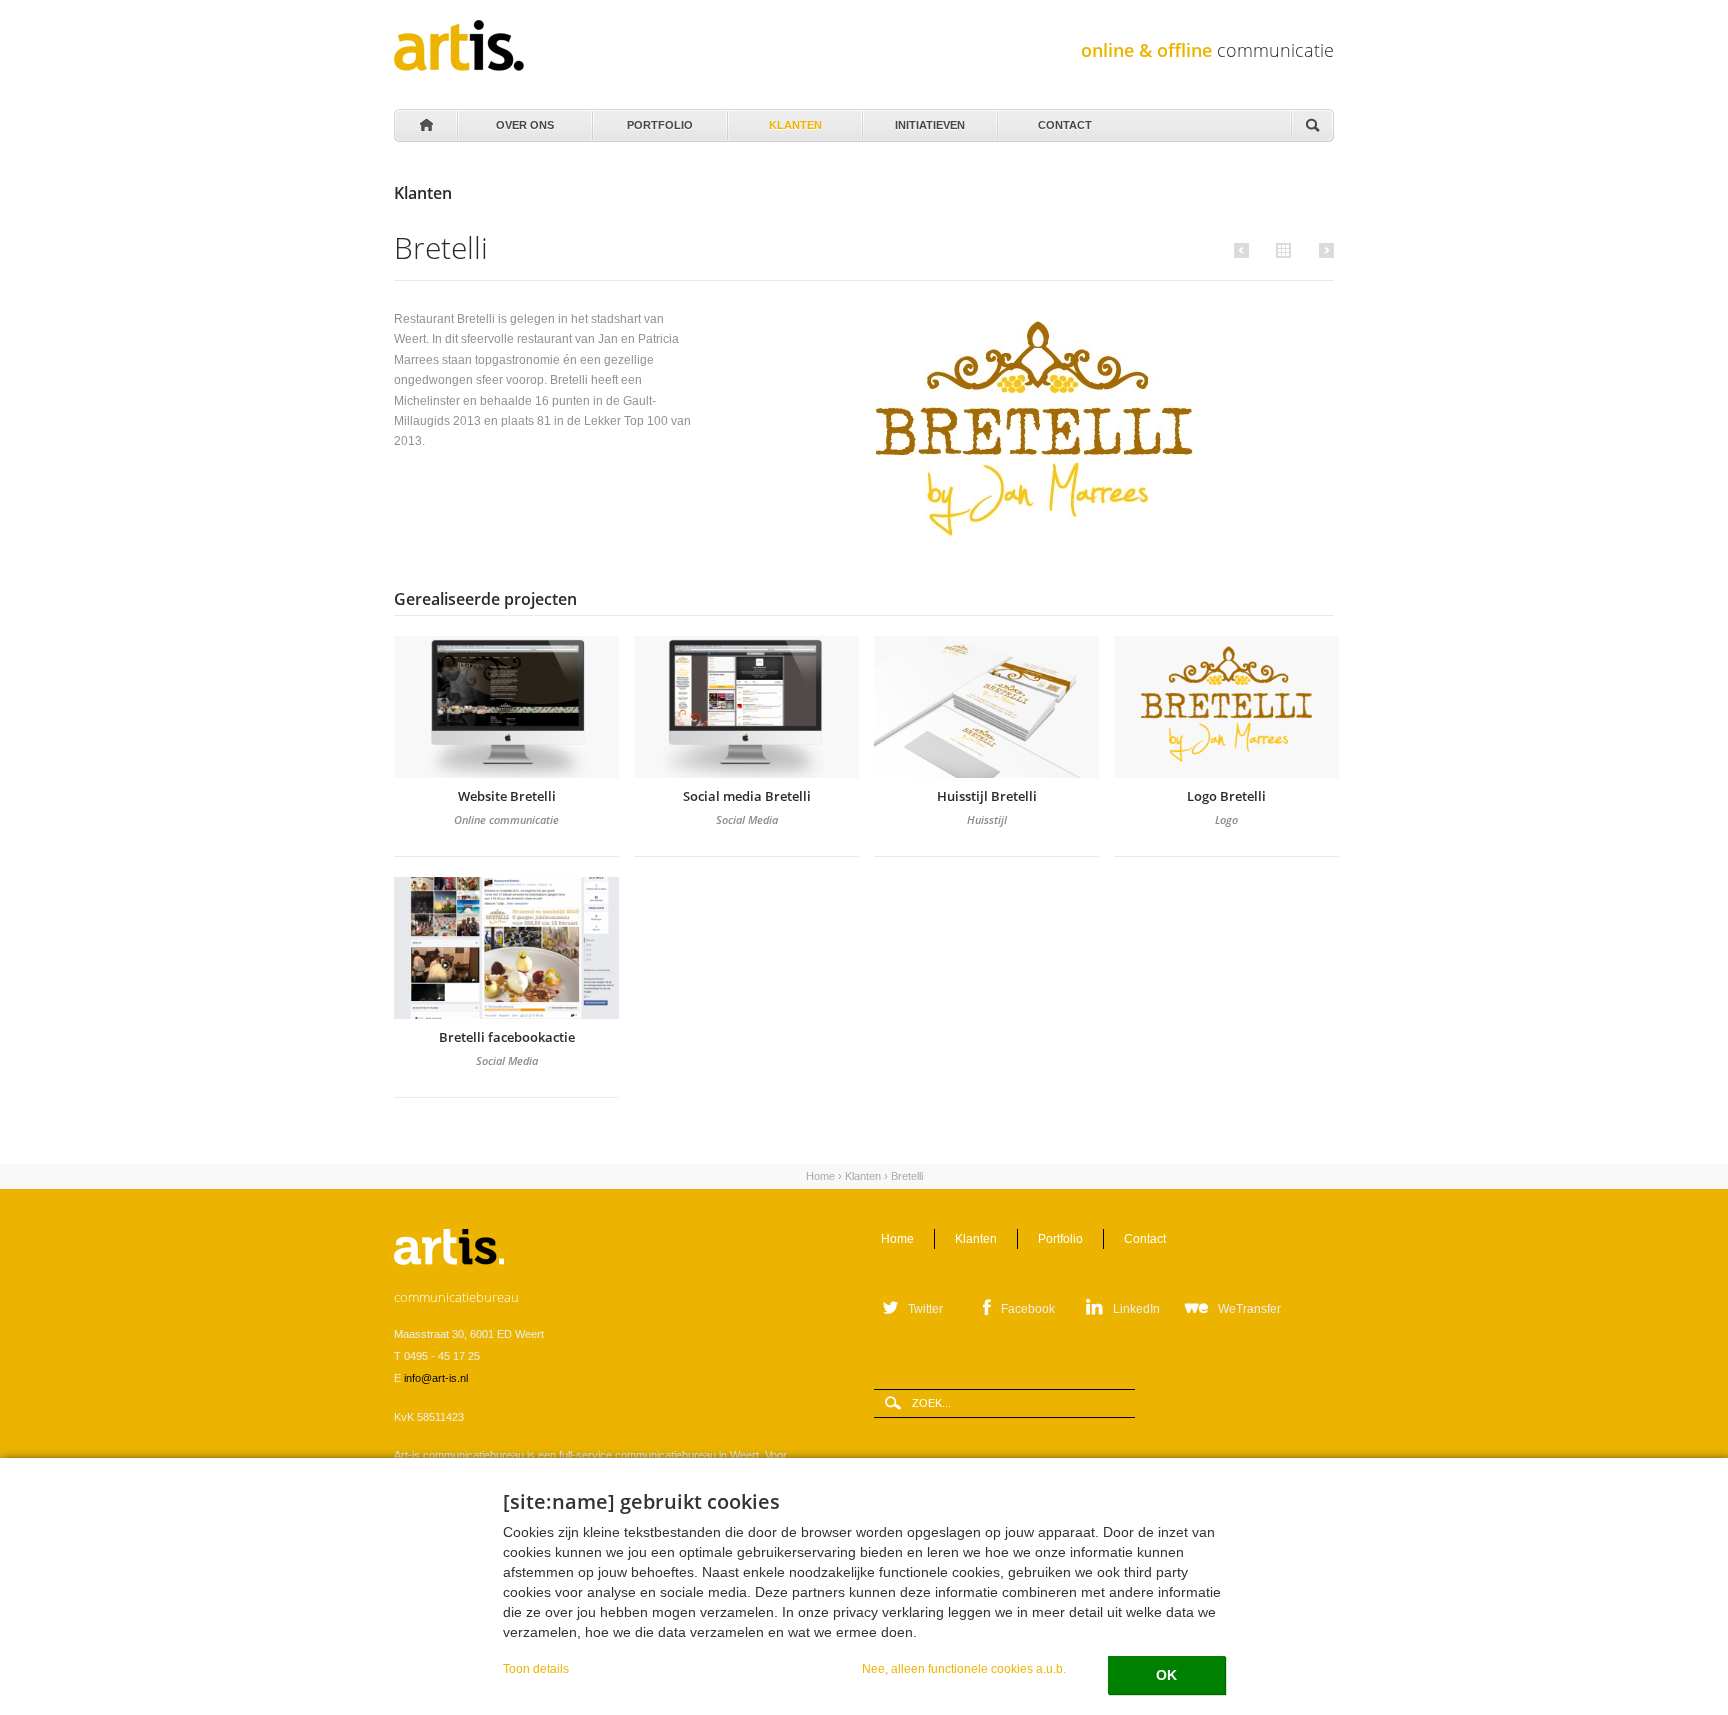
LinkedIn (1136, 1309)
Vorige (1244, 250)
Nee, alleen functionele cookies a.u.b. (964, 1668)
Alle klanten (1281, 249)
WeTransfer (1249, 1309)
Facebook (1028, 1309)
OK (1166, 1675)
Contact (1065, 120)
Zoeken (1312, 126)
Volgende (1323, 250)
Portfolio (660, 120)
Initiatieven (930, 120)
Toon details (536, 1668)
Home (425, 126)
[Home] (459, 45)
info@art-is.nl (436, 1378)
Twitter (925, 1309)
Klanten (795, 120)
